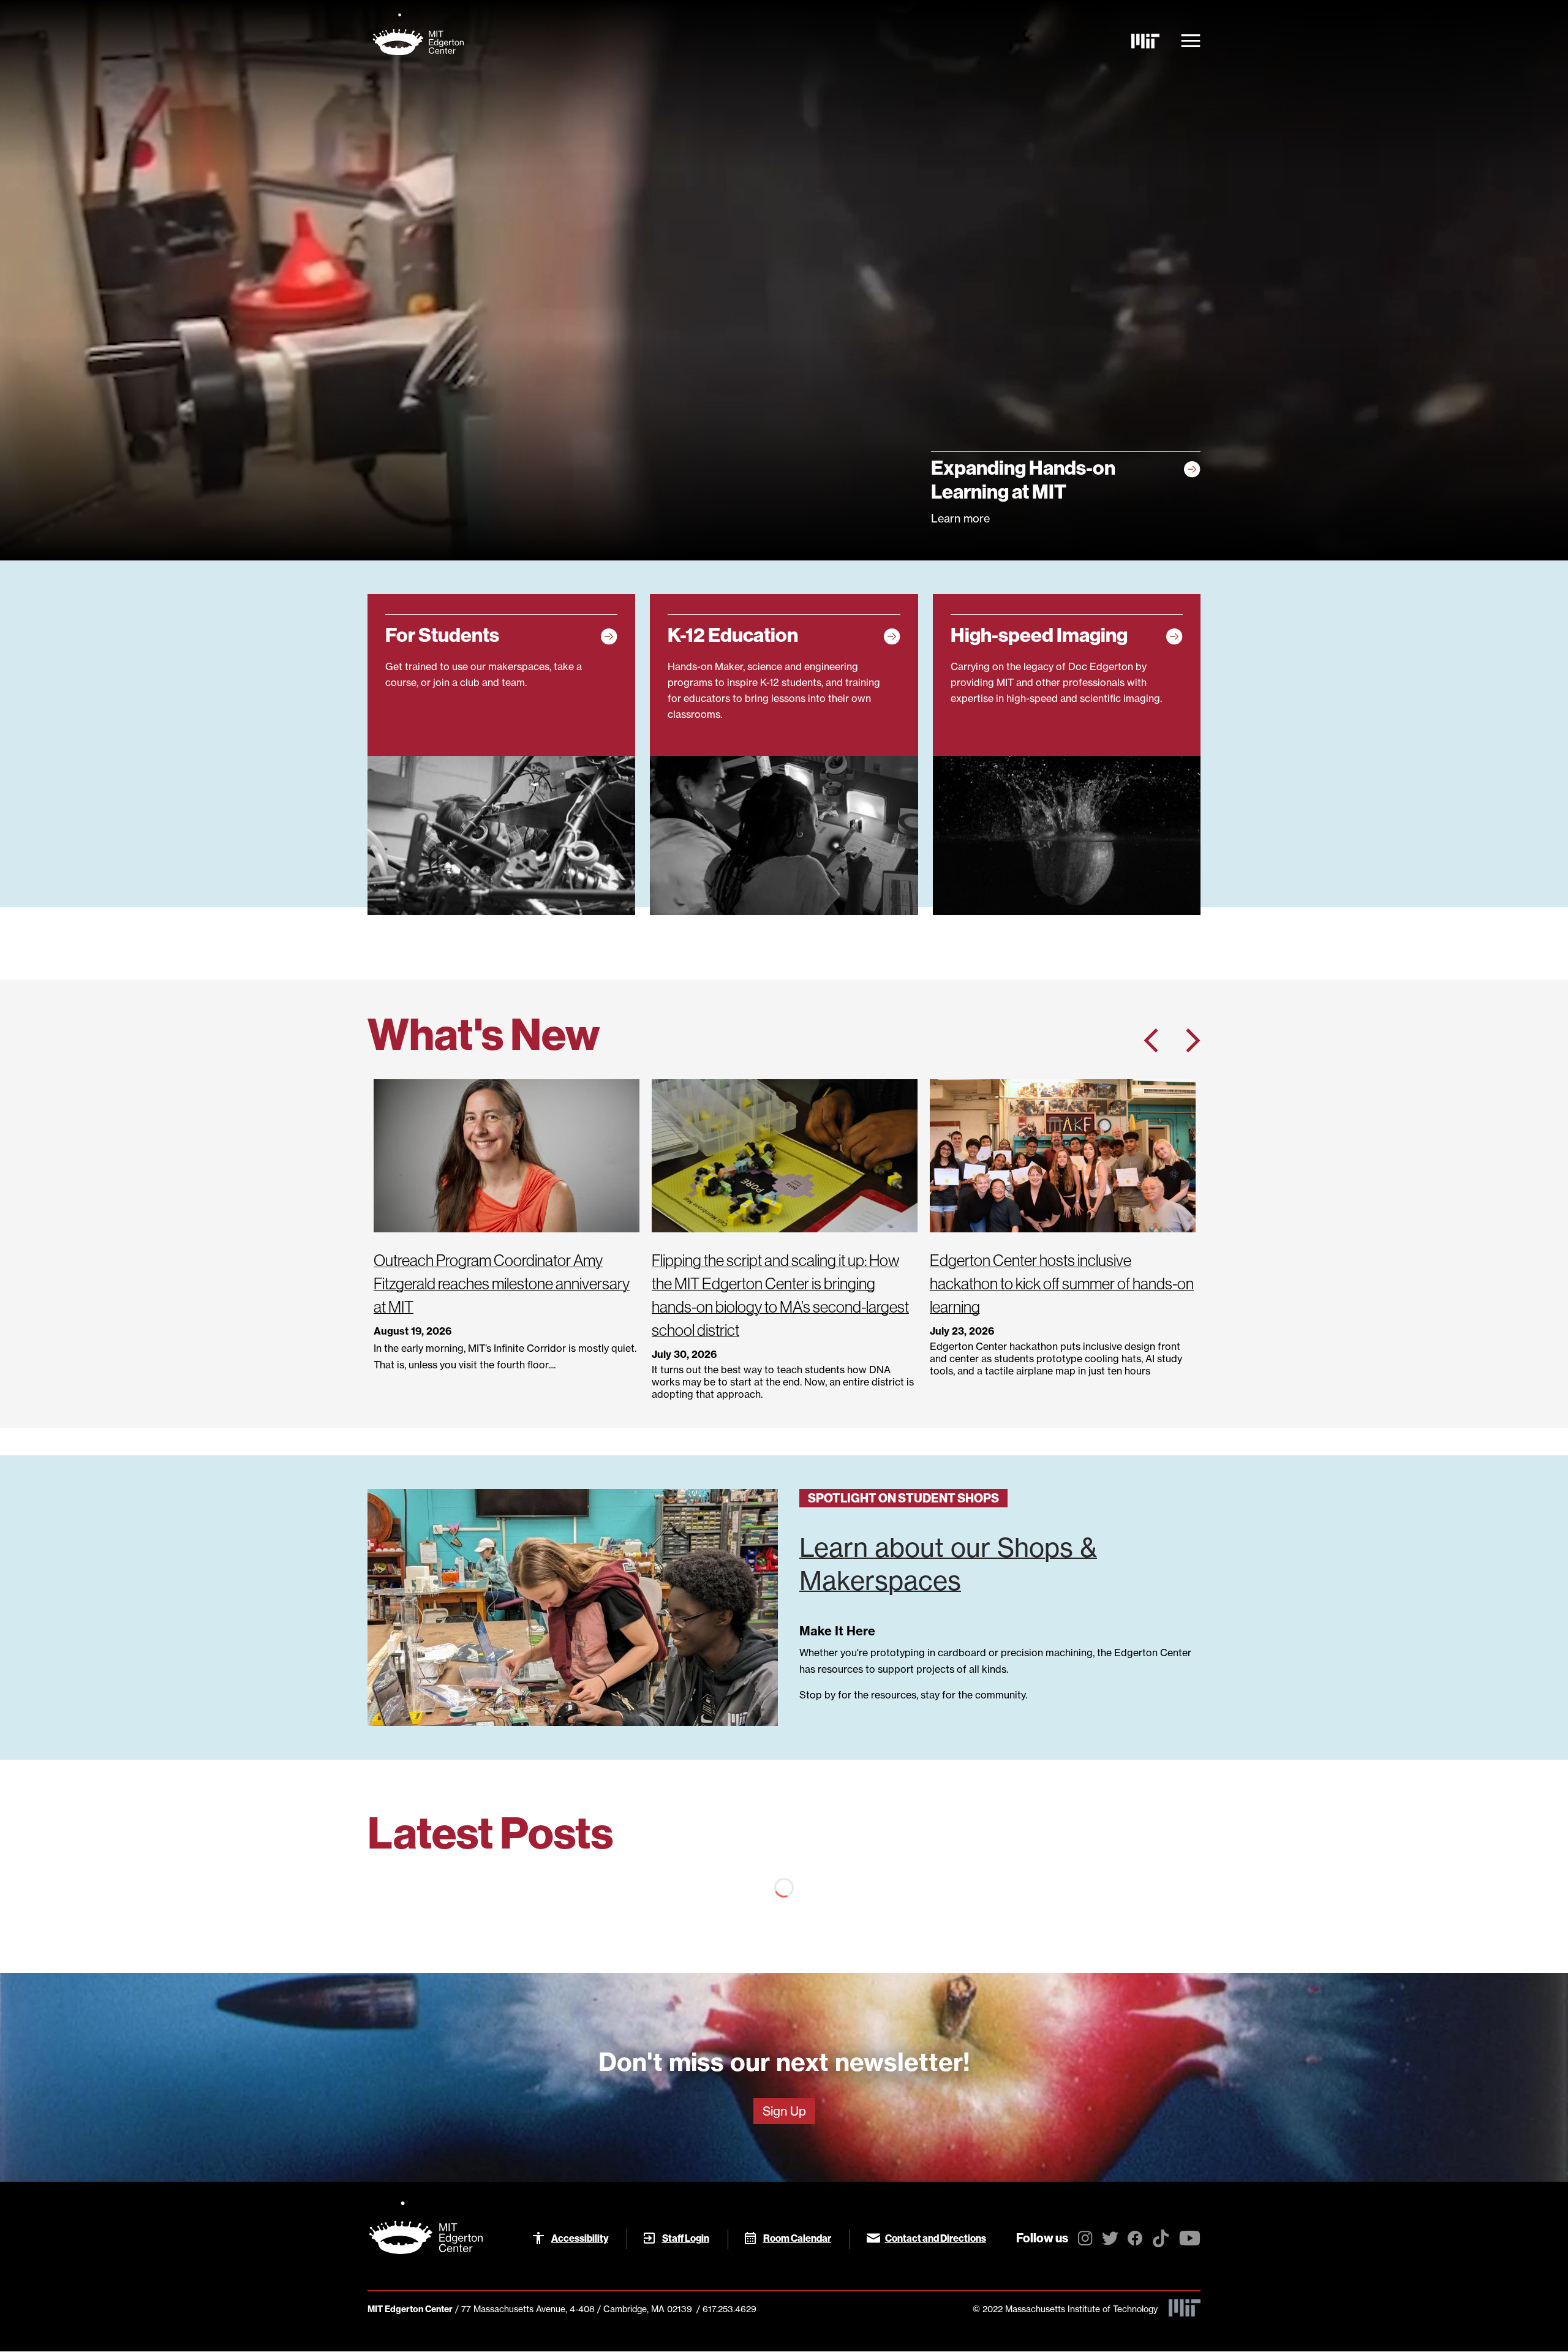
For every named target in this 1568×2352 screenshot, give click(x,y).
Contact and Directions (936, 2238)
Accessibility (580, 2238)
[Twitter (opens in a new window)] (1110, 2240)
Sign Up (784, 2111)
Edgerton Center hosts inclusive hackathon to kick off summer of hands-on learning (1062, 1284)
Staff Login (686, 2238)
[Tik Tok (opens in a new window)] (1161, 2242)
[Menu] (1191, 41)
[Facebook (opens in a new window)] (1135, 2240)
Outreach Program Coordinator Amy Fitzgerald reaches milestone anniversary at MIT (502, 1284)
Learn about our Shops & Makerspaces (948, 1564)
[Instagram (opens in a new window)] (1085, 2240)
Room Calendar (797, 2238)
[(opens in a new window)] (1145, 41)
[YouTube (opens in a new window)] (1190, 2240)
